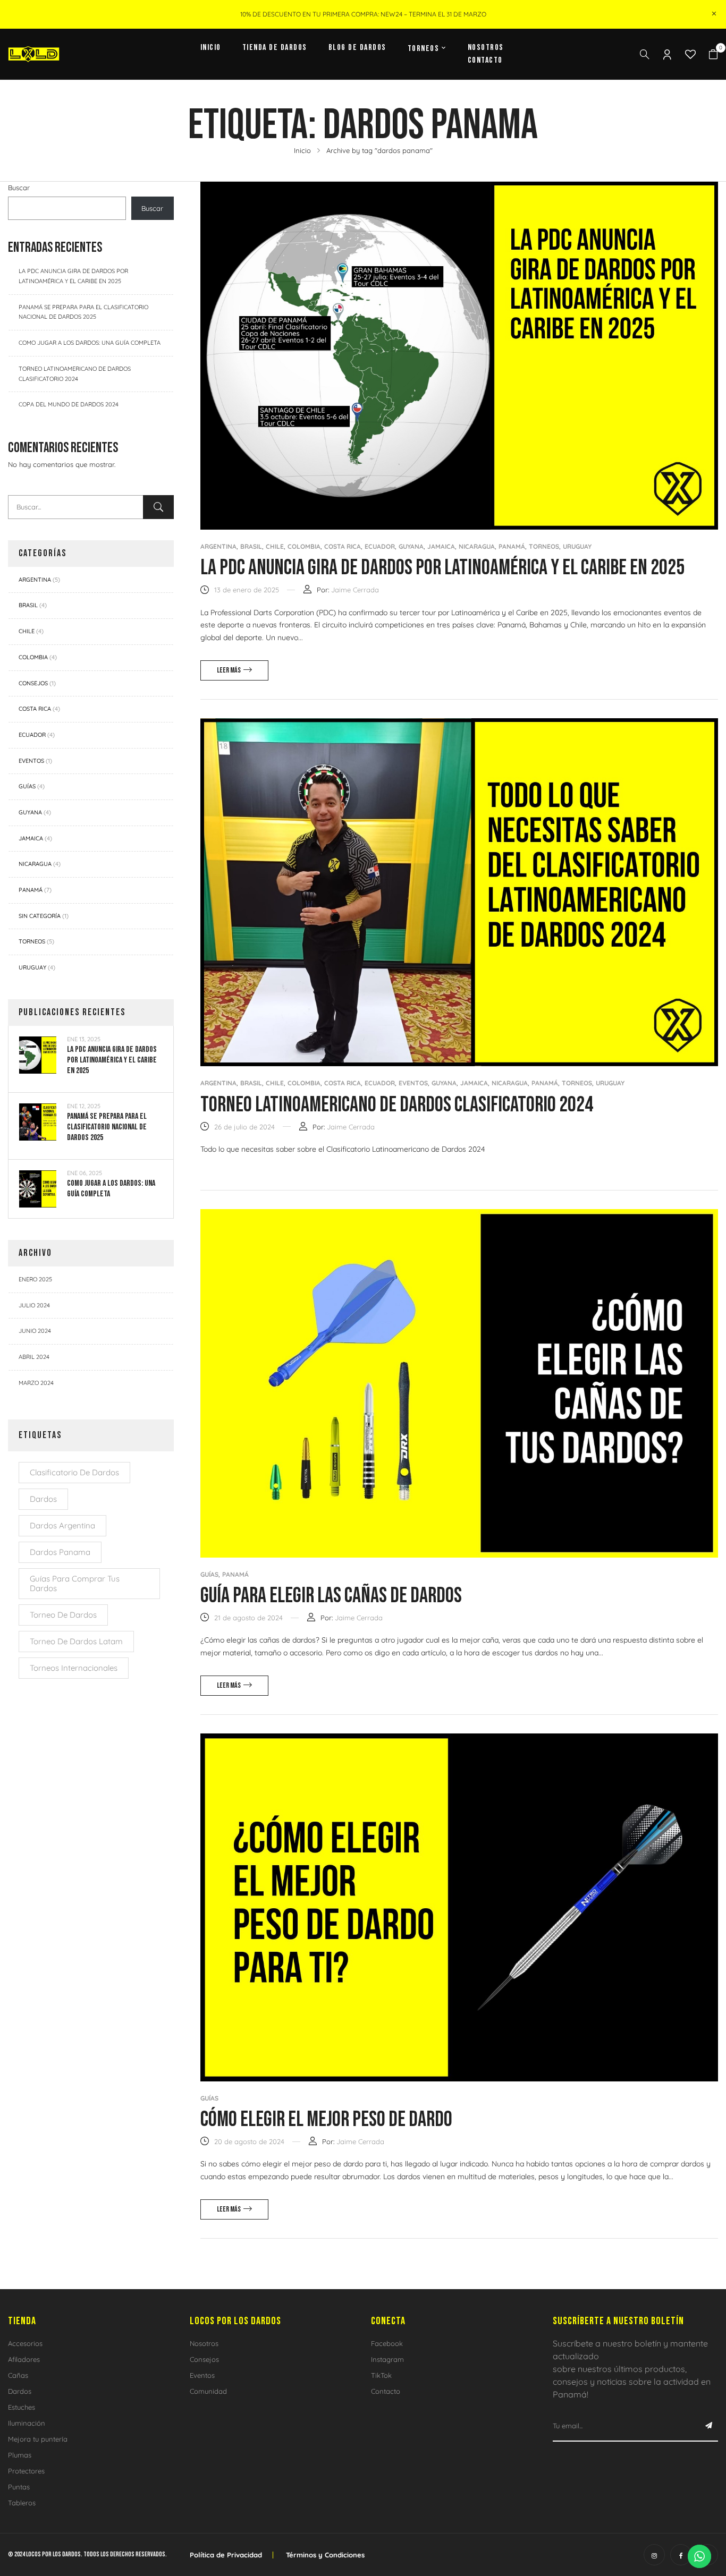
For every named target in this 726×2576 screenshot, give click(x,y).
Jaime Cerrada (355, 590)
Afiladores (24, 2359)
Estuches (22, 2407)
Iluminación (27, 2423)
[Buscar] (158, 507)
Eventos (31, 761)
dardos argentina (62, 1525)
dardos (43, 1499)
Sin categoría (40, 916)
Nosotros (204, 2343)
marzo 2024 (36, 1383)
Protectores (26, 2471)
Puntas (19, 2487)
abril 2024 (34, 1357)
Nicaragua (35, 864)
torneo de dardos (63, 1615)
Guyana (30, 812)
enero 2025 (35, 1279)
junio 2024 (35, 1331)
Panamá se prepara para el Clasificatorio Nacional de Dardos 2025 (107, 1127)
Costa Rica (35, 709)
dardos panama (60, 1552)
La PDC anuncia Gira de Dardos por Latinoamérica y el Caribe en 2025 (112, 1060)
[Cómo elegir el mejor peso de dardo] (459, 1739)
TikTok (381, 2375)
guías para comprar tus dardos (75, 1583)
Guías (27, 786)
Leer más (229, 670)
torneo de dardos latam (76, 1641)
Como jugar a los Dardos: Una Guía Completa (90, 343)
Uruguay (32, 967)
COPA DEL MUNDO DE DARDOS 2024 (69, 404)
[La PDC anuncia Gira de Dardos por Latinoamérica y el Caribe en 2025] (459, 188)
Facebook (387, 2343)
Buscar (19, 188)
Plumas (20, 2455)
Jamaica (31, 838)
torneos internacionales (74, 1668)
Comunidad (208, 2391)
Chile (27, 631)
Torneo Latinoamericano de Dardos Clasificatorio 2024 (397, 1105)
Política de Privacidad (226, 2555)
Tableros (22, 2503)
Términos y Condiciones (325, 2555)
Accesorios (25, 2343)
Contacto (386, 2391)
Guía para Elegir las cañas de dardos (331, 1596)
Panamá (31, 890)
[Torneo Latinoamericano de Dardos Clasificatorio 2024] (459, 724)
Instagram (387, 2359)
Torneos (32, 941)
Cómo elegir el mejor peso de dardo (326, 2120)
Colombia (33, 657)
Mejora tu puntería (38, 2439)
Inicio (302, 150)
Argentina (35, 580)
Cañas (18, 2375)
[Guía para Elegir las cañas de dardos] (459, 1215)
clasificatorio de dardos (74, 1472)
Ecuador (32, 735)
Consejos (33, 683)
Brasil (28, 605)
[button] (713, 54)
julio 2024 (34, 1305)
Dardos (20, 2391)
